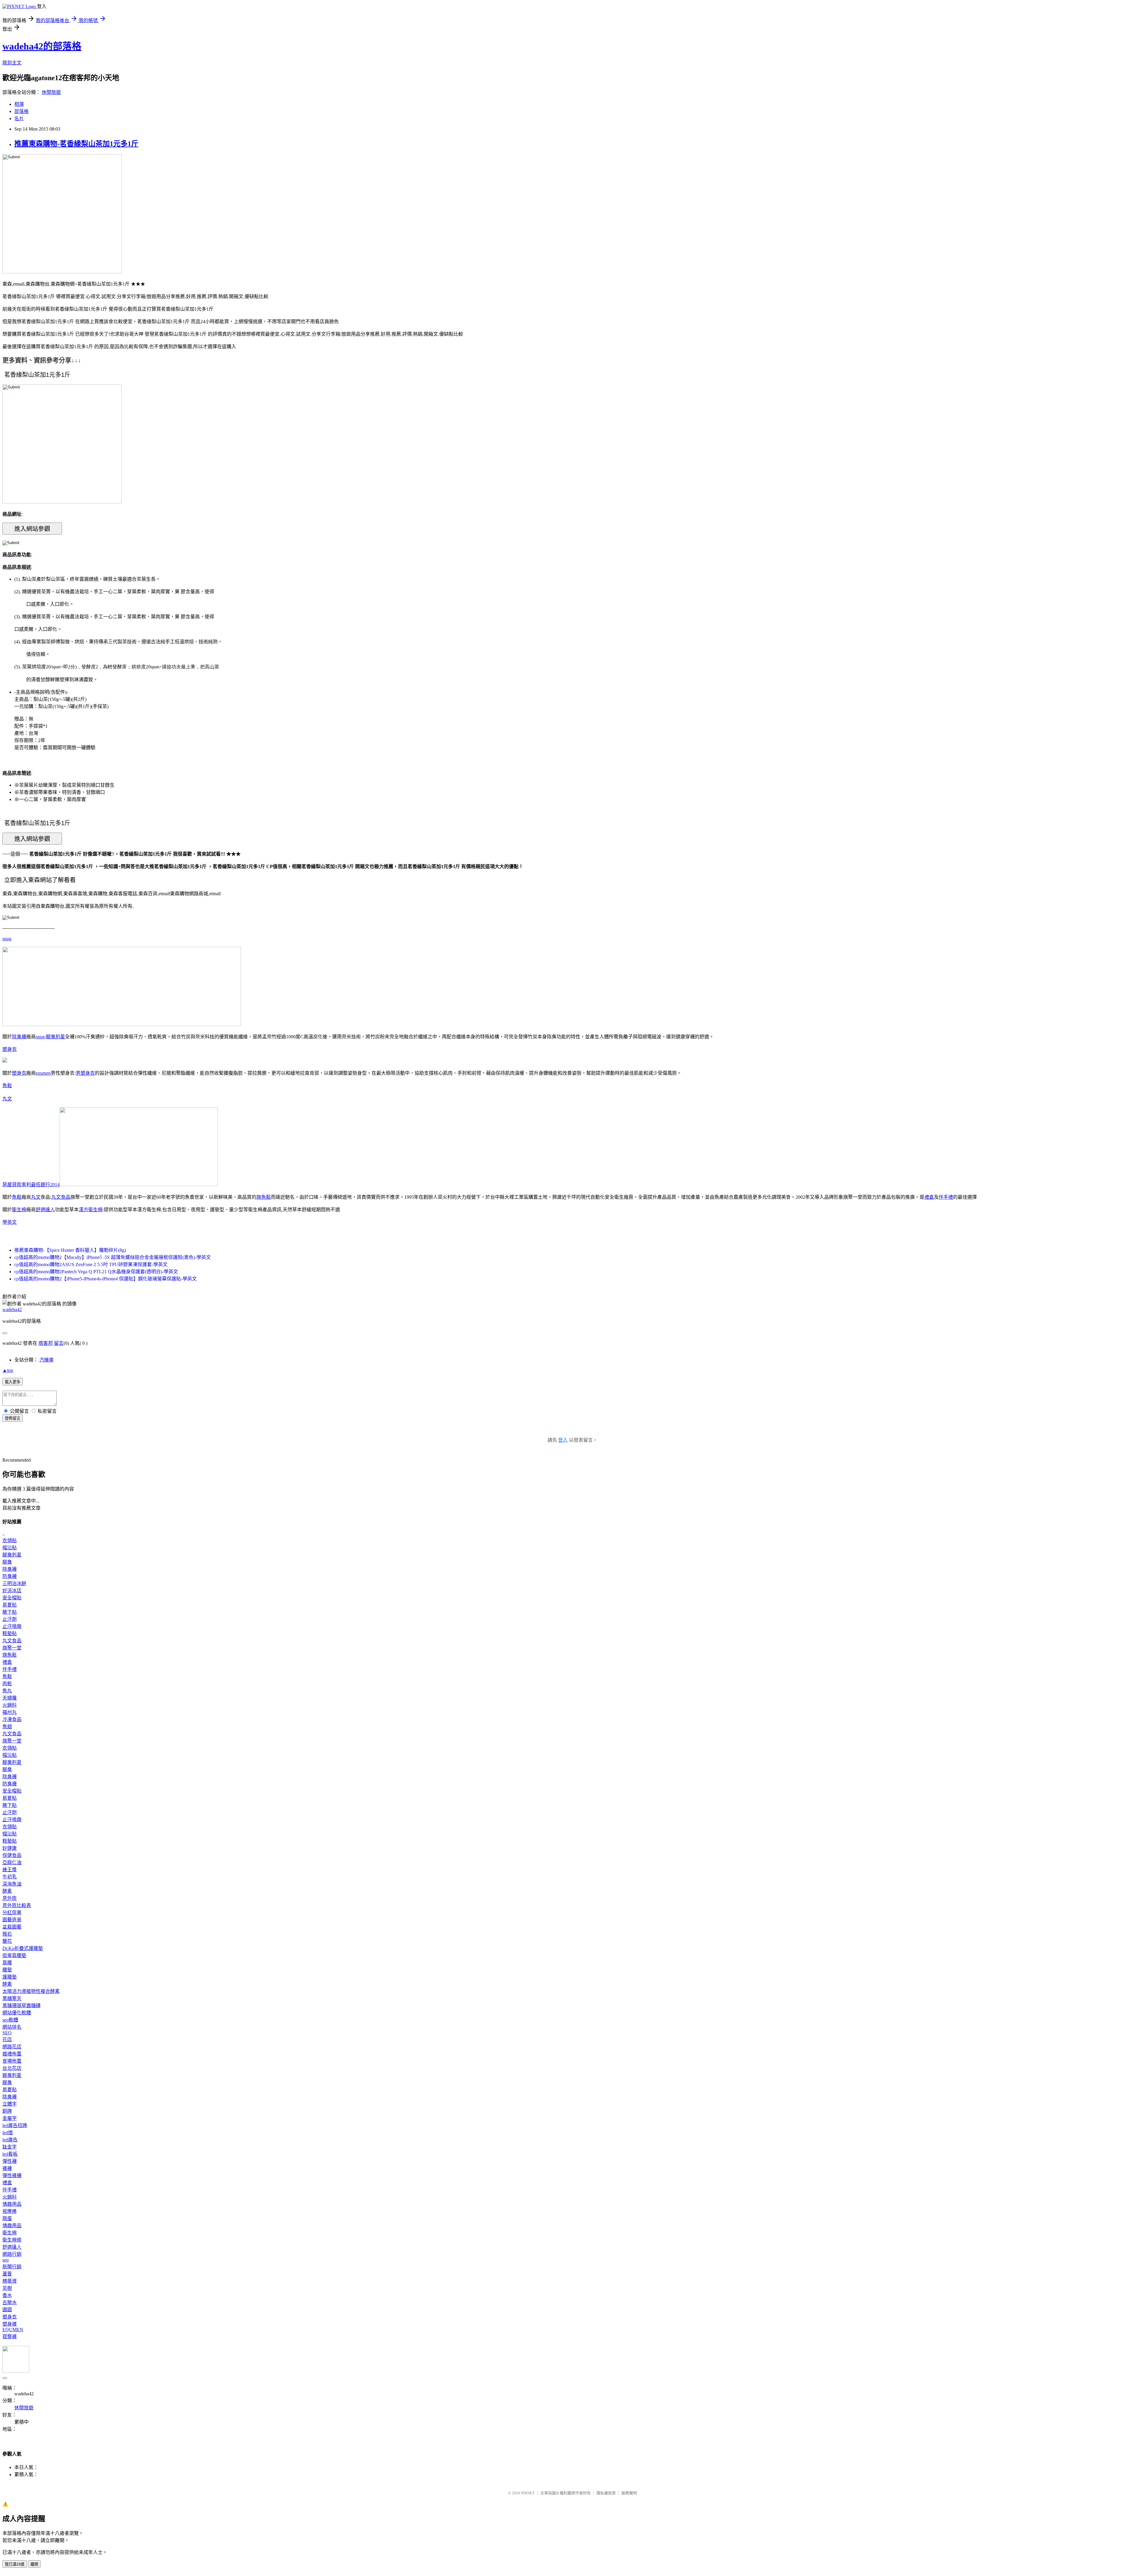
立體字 (10, 2104)
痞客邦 (46, 1343)
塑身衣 (10, 1049)
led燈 (8, 2133)
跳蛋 (7, 2218)
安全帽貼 (12, 1598)
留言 (59, 1343)
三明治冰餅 (14, 1583)
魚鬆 (7, 1086)
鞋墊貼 (10, 1634)
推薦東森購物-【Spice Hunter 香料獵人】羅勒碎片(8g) (70, 1250)
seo (6, 2260)
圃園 (7, 2310)
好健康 (10, 1848)
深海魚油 (12, 1884)
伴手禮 (946, 1197)
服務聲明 (629, 2493)
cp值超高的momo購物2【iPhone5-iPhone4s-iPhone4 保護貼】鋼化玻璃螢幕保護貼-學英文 (106, 1279)
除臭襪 (19, 1037)
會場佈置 (12, 2061)
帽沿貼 (10, 1548)
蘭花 (7, 1941)
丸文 (7, 1099)
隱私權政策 (606, 2493)
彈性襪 (10, 2161)
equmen (43, 1073)
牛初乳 (10, 1877)
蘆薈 (7, 2274)
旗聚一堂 (12, 1648)
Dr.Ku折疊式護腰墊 (23, 1948)
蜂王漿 (10, 1870)
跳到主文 (12, 63)
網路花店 (12, 2047)
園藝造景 (12, 1920)
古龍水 (10, 2302)
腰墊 (7, 1970)
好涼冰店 (12, 1591)
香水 (7, 2295)
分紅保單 (12, 1913)
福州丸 (10, 1712)
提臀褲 (10, 2336)
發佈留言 (13, 1418)
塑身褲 (10, 2324)
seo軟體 (10, 2020)
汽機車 (47, 1360)
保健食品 (12, 1855)
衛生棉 (19, 1210)
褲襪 (7, 2168)
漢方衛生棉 (91, 1210)
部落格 (21, 111)
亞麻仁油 (12, 1862)
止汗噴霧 (12, 1626)
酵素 (7, 1891)
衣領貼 (10, 1541)
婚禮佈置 (12, 2054)
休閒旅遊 (51, 92)
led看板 (10, 2154)
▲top (8, 1370)
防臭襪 (10, 1576)
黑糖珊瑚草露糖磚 (21, 2006)
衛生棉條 (12, 2240)
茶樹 (7, 2288)
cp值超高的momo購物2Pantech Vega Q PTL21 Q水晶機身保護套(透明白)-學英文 (96, 1272)
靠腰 (7, 1963)
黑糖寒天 (12, 1998)
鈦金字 (10, 2147)
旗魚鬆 (264, 1197)
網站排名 (12, 2027)
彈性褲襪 (12, 2175)
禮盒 (929, 1197)
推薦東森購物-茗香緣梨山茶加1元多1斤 (76, 144)
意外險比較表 (17, 1905)
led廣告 (10, 2140)
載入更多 (13, 1382)
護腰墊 (10, 1977)
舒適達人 (45, 1210)
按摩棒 (10, 2211)
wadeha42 (12, 1309)
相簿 (19, 104)
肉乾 (7, 1684)
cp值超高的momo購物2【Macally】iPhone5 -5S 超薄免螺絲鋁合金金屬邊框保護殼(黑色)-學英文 (113, 1257)
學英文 (10, 1222)
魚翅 (7, 1727)
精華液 (10, 2281)
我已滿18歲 (15, 2564)
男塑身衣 (85, 1073)
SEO (7, 2033)
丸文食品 (61, 1197)
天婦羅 (10, 1698)
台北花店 (12, 2068)
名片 (19, 119)
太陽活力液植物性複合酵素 (31, 1991)
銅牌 (7, 2111)
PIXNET (528, 2493)
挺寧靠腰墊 (14, 1955)
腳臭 (7, 1562)
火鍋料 (10, 1705)
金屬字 (10, 2118)
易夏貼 (10, 1605)
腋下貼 (10, 1612)
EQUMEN (13, 2330)
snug (7, 939)
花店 (7, 2040)
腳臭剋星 (55, 1037)
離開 (34, 2564)
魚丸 (7, 1691)
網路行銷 (12, 2254)
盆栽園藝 (12, 1927)
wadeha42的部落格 (42, 46)
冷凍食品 (12, 1719)
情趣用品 (12, 2204)
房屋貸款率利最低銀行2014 (31, 1185)
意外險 (10, 1898)
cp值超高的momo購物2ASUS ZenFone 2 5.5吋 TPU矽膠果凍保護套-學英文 (91, 1264)
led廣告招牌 (15, 2125)
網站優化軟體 (17, 2013)
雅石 (7, 1934)
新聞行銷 (12, 2267)
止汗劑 (10, 1619)
